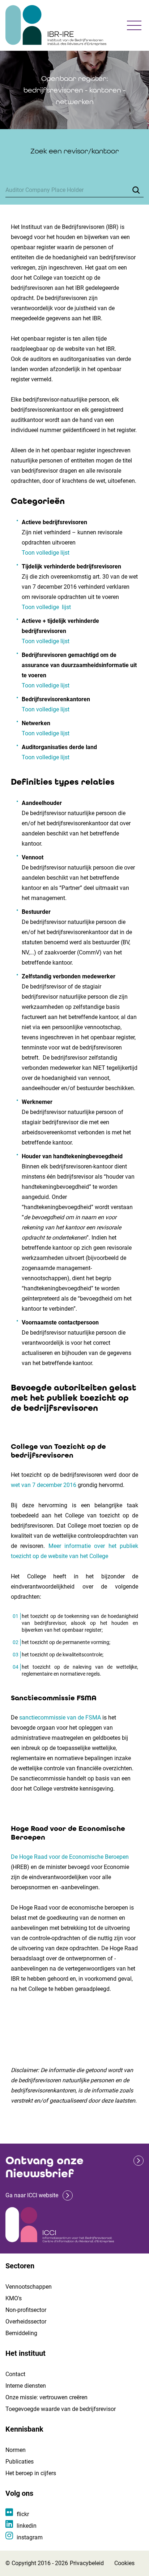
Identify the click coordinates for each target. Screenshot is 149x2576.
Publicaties (20, 2462)
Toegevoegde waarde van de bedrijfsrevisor (61, 2409)
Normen (16, 2450)
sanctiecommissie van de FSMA (60, 1718)
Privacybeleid (87, 2563)
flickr (23, 2514)
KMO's (14, 2298)
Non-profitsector (26, 2310)
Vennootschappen (29, 2287)
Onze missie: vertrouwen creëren (46, 2397)
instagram (30, 2537)
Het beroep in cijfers (31, 2473)
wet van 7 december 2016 (44, 1485)
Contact (15, 2374)
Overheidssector (26, 2322)
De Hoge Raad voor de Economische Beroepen (70, 1857)
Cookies (124, 2563)
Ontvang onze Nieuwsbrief (44, 2167)
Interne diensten (26, 2386)
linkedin (27, 2526)
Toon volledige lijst (46, 553)
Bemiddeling (21, 2333)
